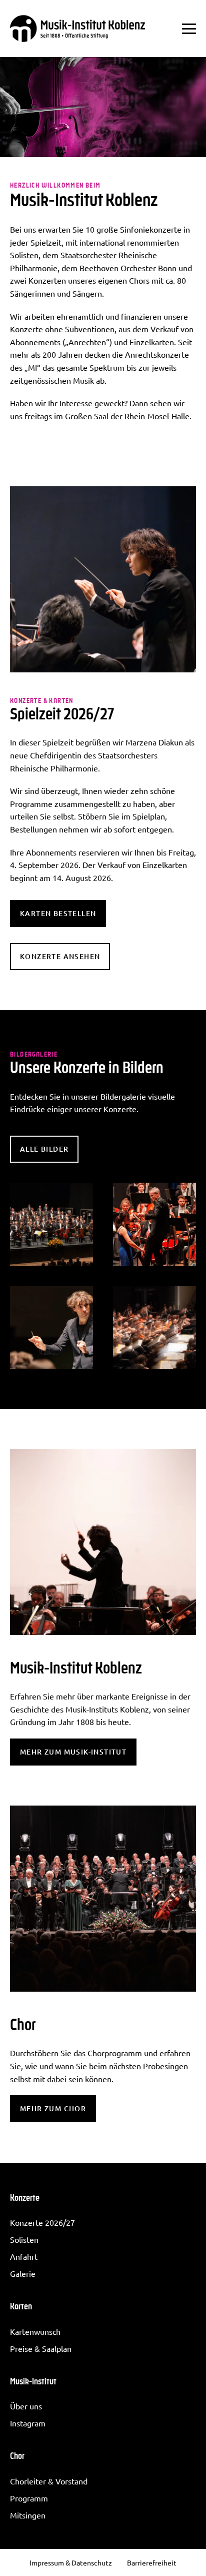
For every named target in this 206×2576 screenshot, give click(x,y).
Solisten (24, 2239)
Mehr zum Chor (53, 2108)
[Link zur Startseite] (77, 29)
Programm (29, 2498)
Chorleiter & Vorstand (49, 2481)
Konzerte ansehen (60, 956)
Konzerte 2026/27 (42, 2222)
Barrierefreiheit (152, 2562)
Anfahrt (24, 2256)
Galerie (23, 2273)
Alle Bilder (44, 1149)
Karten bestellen (58, 913)
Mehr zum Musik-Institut (73, 1752)
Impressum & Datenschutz (71, 2562)
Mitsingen (28, 2515)
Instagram (28, 2423)
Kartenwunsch (35, 2331)
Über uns (26, 2406)
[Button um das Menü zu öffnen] (189, 29)
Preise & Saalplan (41, 2348)
